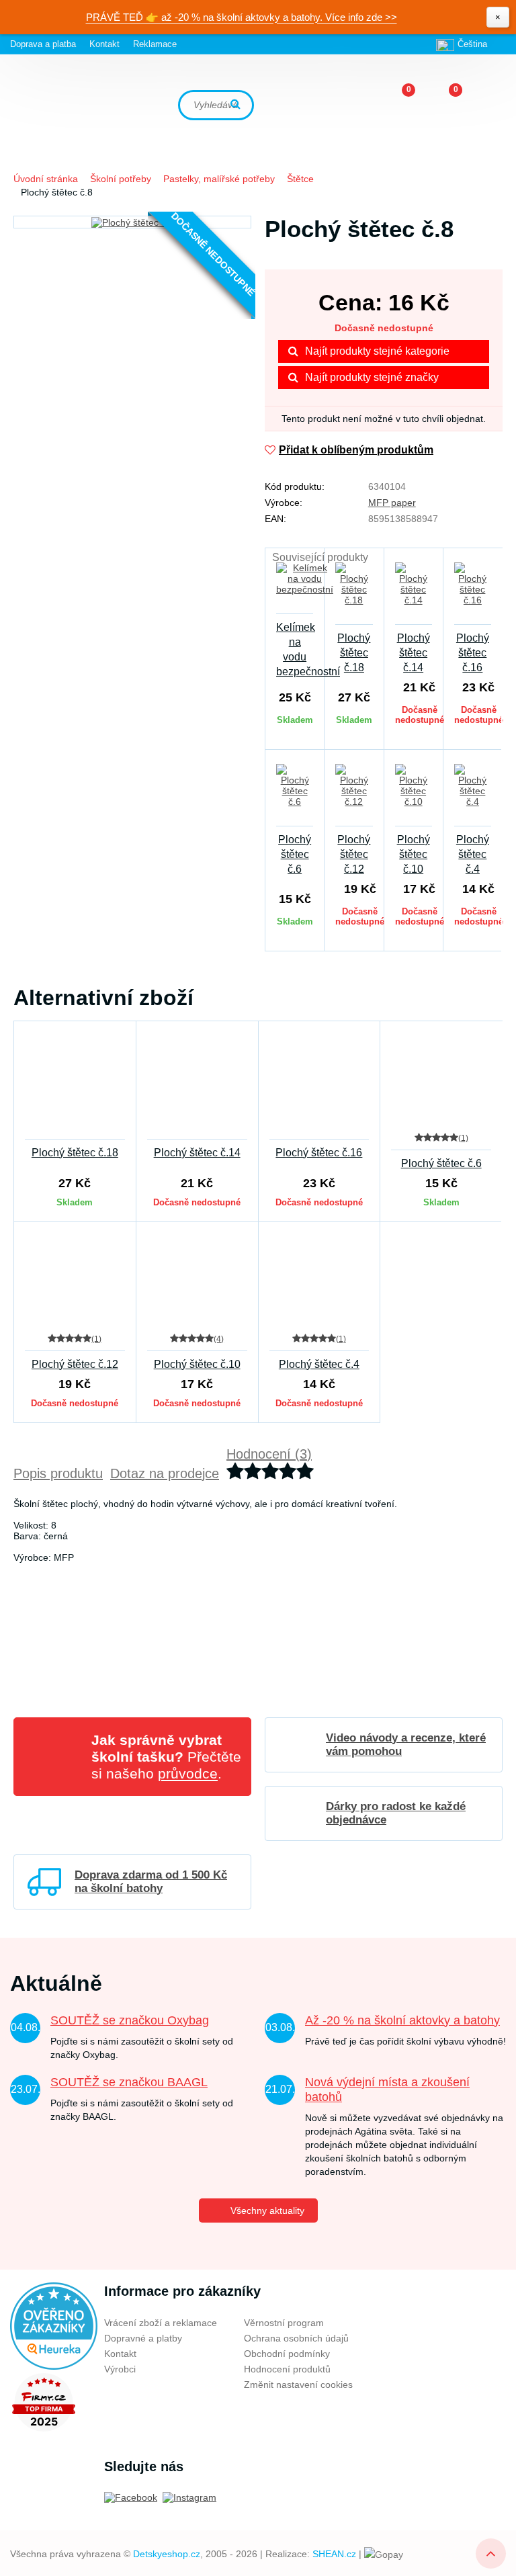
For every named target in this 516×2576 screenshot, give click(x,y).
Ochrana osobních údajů (296, 2338)
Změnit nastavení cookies (298, 2385)
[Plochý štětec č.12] (354, 793)
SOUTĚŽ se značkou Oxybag (130, 2020)
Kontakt (104, 44)
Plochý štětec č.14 (414, 653)
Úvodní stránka (46, 179)
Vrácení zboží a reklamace (161, 2323)
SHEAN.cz (334, 2554)
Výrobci (120, 2369)
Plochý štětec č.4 (473, 854)
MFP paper (392, 503)
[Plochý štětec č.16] (473, 592)
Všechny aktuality (267, 2210)
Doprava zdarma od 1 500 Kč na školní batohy (151, 1882)
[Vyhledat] (237, 105)
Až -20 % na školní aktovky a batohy (402, 2020)
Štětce (300, 179)
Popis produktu (58, 1473)
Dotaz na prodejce (165, 1473)
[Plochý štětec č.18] (354, 592)
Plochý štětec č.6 (295, 854)
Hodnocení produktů (287, 2369)
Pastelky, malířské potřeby (219, 179)
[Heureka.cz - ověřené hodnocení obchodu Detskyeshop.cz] (54, 2325)
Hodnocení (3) (269, 1454)
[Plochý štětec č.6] (295, 793)
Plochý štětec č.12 (354, 854)
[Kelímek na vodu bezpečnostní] (295, 587)
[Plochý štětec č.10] (414, 793)
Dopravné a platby (143, 2338)
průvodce (188, 1773)
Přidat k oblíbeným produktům (356, 450)
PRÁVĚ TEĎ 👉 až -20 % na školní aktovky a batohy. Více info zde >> (242, 17)
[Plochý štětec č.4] (473, 793)
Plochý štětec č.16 (473, 653)
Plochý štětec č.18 (354, 653)
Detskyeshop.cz (167, 2554)
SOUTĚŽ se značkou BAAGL (129, 2082)
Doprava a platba (43, 44)
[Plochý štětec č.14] (414, 592)
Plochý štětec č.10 (414, 854)
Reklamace (155, 44)
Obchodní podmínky (287, 2354)
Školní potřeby (121, 179)
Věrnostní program (284, 2323)
